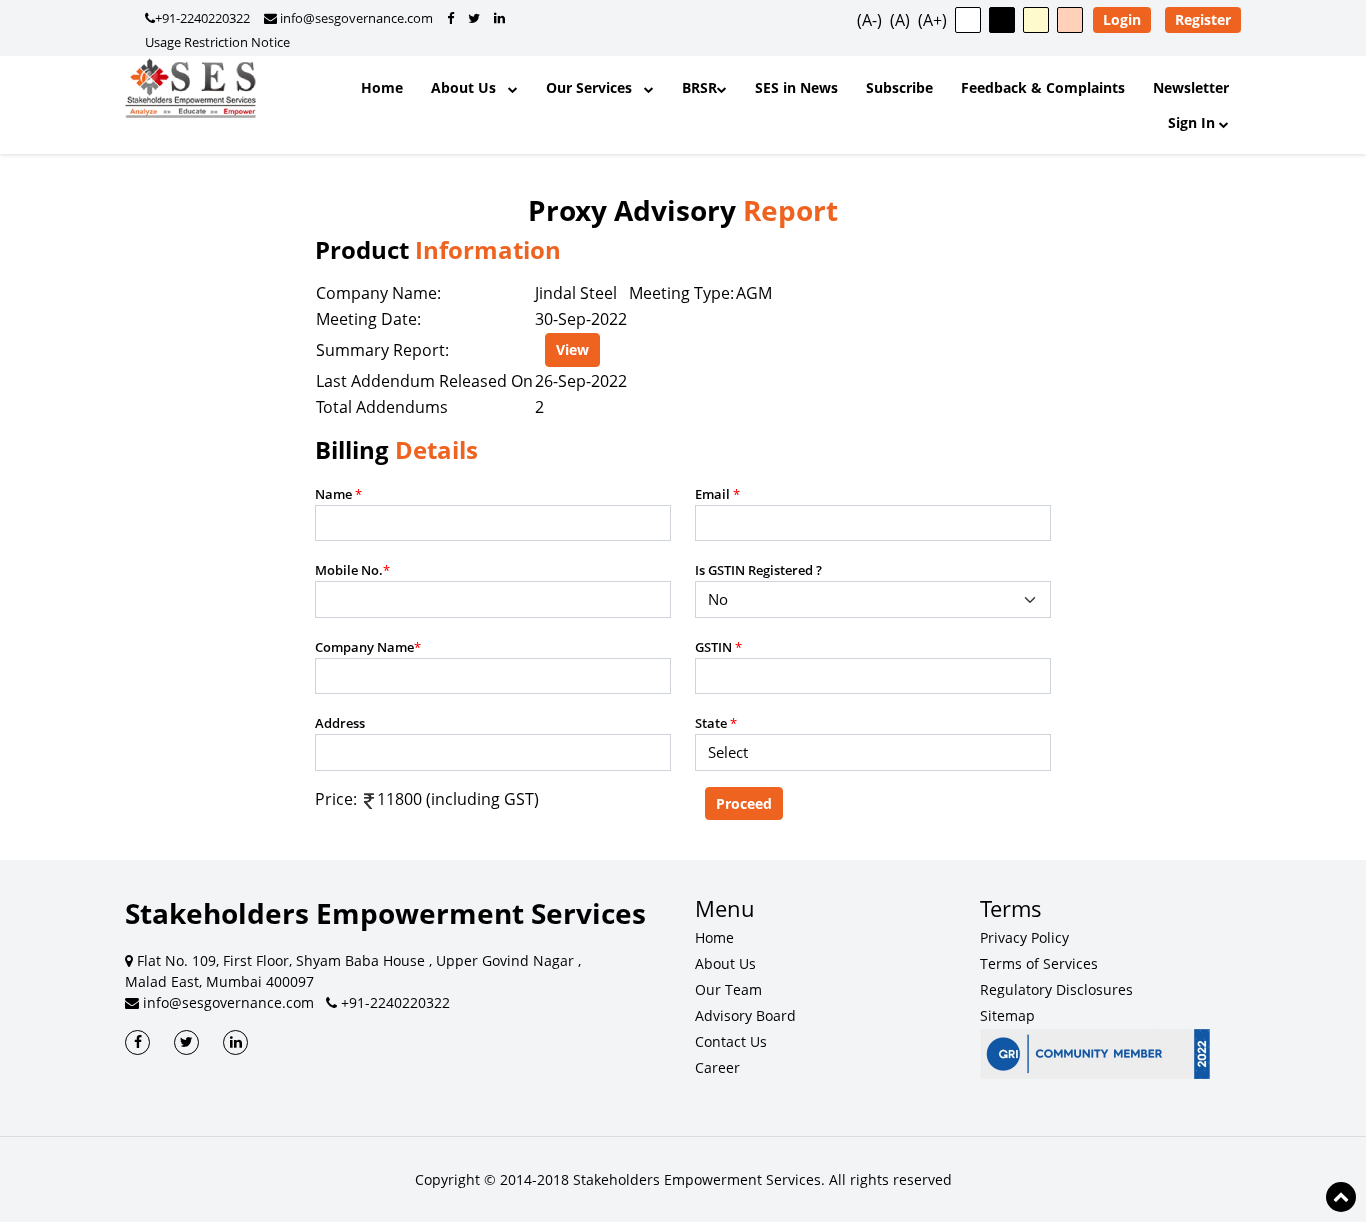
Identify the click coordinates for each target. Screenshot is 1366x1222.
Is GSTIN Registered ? (758, 570)
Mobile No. (352, 570)
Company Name (368, 647)
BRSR (699, 87)
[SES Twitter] (186, 1042)
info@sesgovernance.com (355, 18)
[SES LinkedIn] (235, 1042)
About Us (469, 87)
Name (338, 494)
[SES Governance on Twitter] (474, 18)
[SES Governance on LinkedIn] (499, 18)
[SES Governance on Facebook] (450, 18)
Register (1203, 19)
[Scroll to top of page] (1341, 1197)
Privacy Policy (1024, 937)
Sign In (1193, 122)
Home (382, 87)
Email (717, 494)
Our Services (595, 87)
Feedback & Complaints (1043, 87)
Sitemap (1007, 1015)
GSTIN (718, 647)
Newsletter (1191, 87)
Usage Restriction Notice (217, 42)
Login (1122, 19)
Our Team (728, 989)
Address (340, 723)
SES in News (796, 87)
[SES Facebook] (137, 1042)
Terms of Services (1039, 963)
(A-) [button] (869, 20)
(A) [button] (900, 20)
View (572, 349)
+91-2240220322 (202, 18)
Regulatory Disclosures (1056, 989)
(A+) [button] (932, 20)
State (716, 723)
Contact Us (731, 1041)
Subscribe (899, 87)
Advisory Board (745, 1015)
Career (717, 1067)
